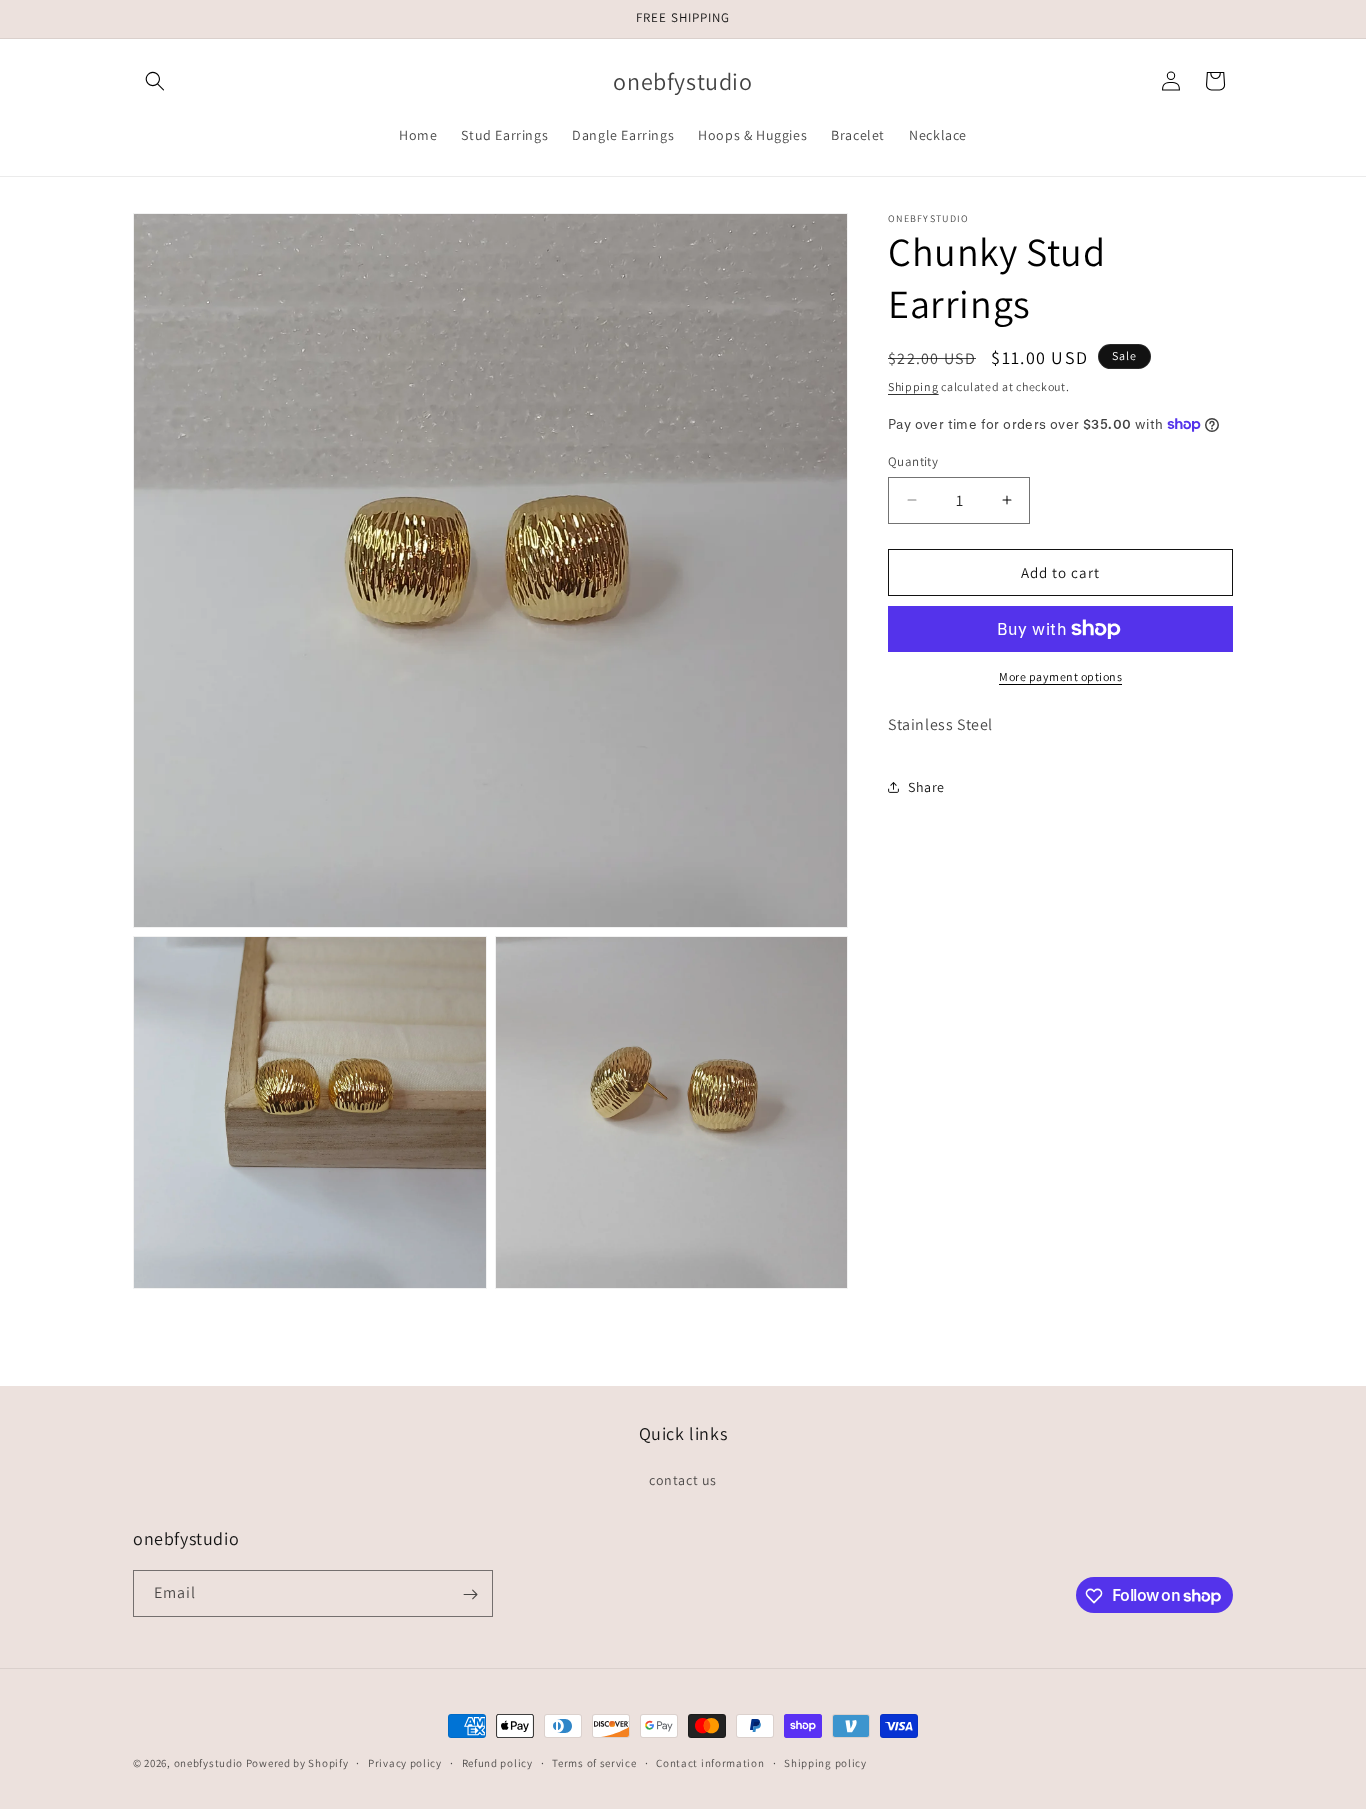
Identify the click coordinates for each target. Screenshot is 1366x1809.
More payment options (1060, 676)
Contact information (710, 1762)
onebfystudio (208, 1763)
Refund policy (497, 1762)
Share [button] (926, 786)
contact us (683, 1479)
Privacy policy (405, 1762)
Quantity (913, 460)
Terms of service (594, 1762)
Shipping (913, 386)
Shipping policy (825, 1762)
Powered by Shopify (297, 1763)
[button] (155, 81)
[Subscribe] (470, 1594)
